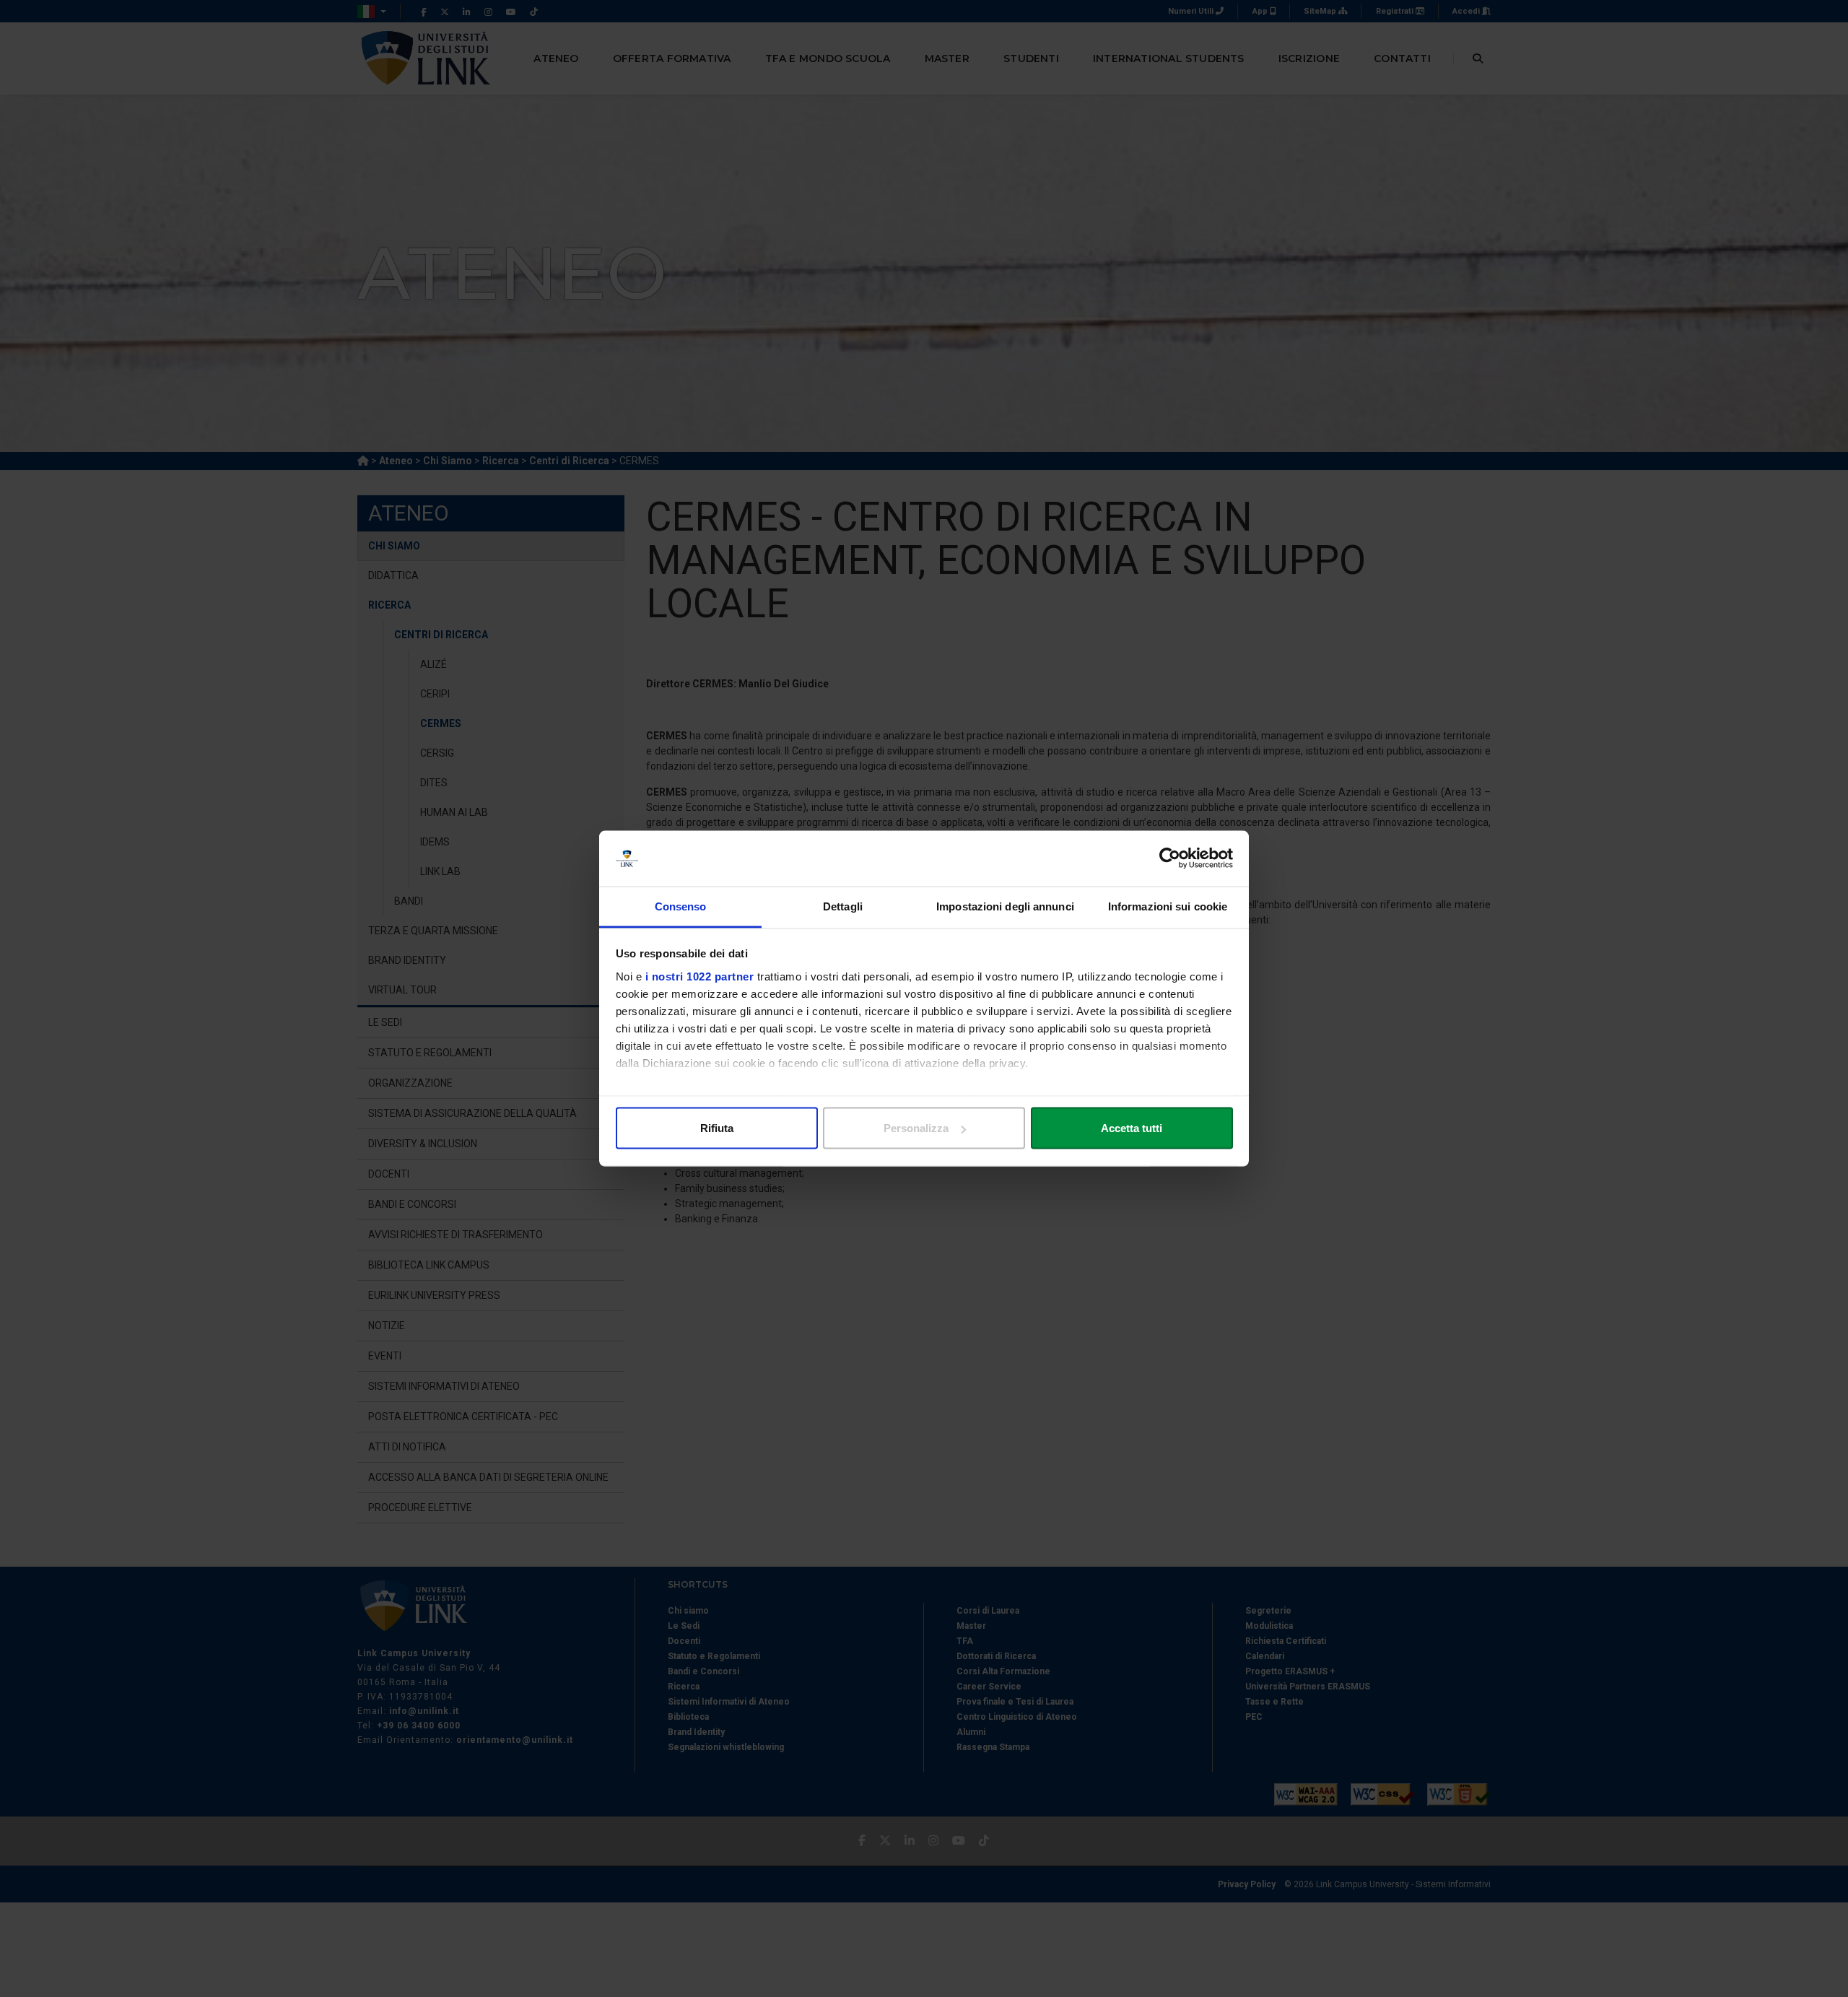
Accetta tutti (1132, 1128)
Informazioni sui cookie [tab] (1168, 906)
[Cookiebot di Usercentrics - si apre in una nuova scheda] (1170, 858)
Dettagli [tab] (843, 906)
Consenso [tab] (681, 906)
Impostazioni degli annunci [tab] (1005, 906)
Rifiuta (717, 1128)
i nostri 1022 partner (700, 976)
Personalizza (916, 1128)
